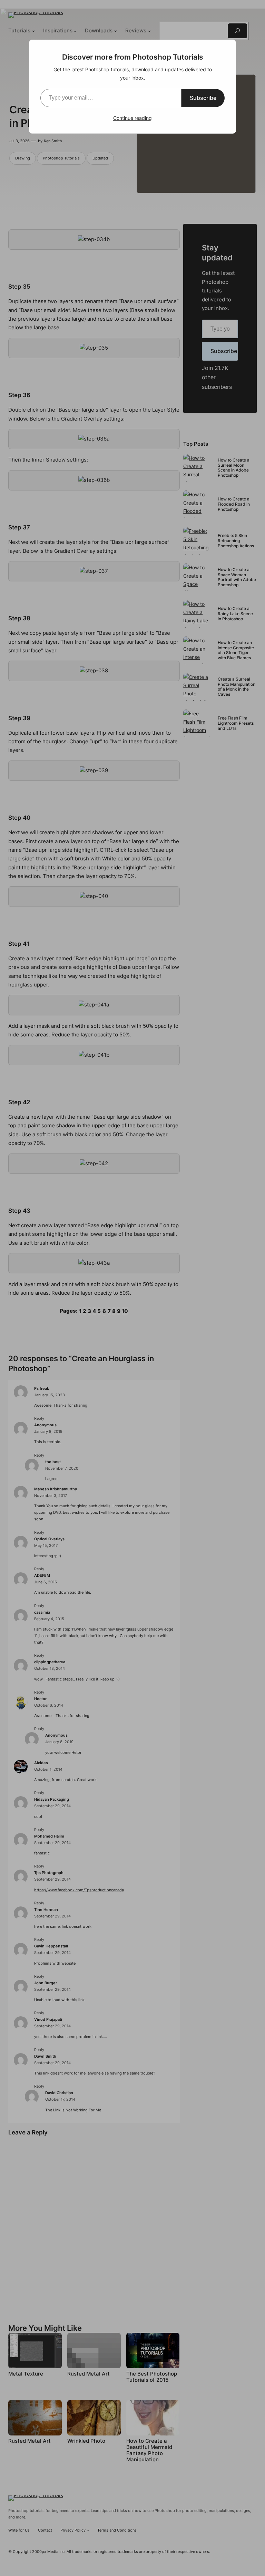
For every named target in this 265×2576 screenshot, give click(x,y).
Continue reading (132, 118)
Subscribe (203, 98)
